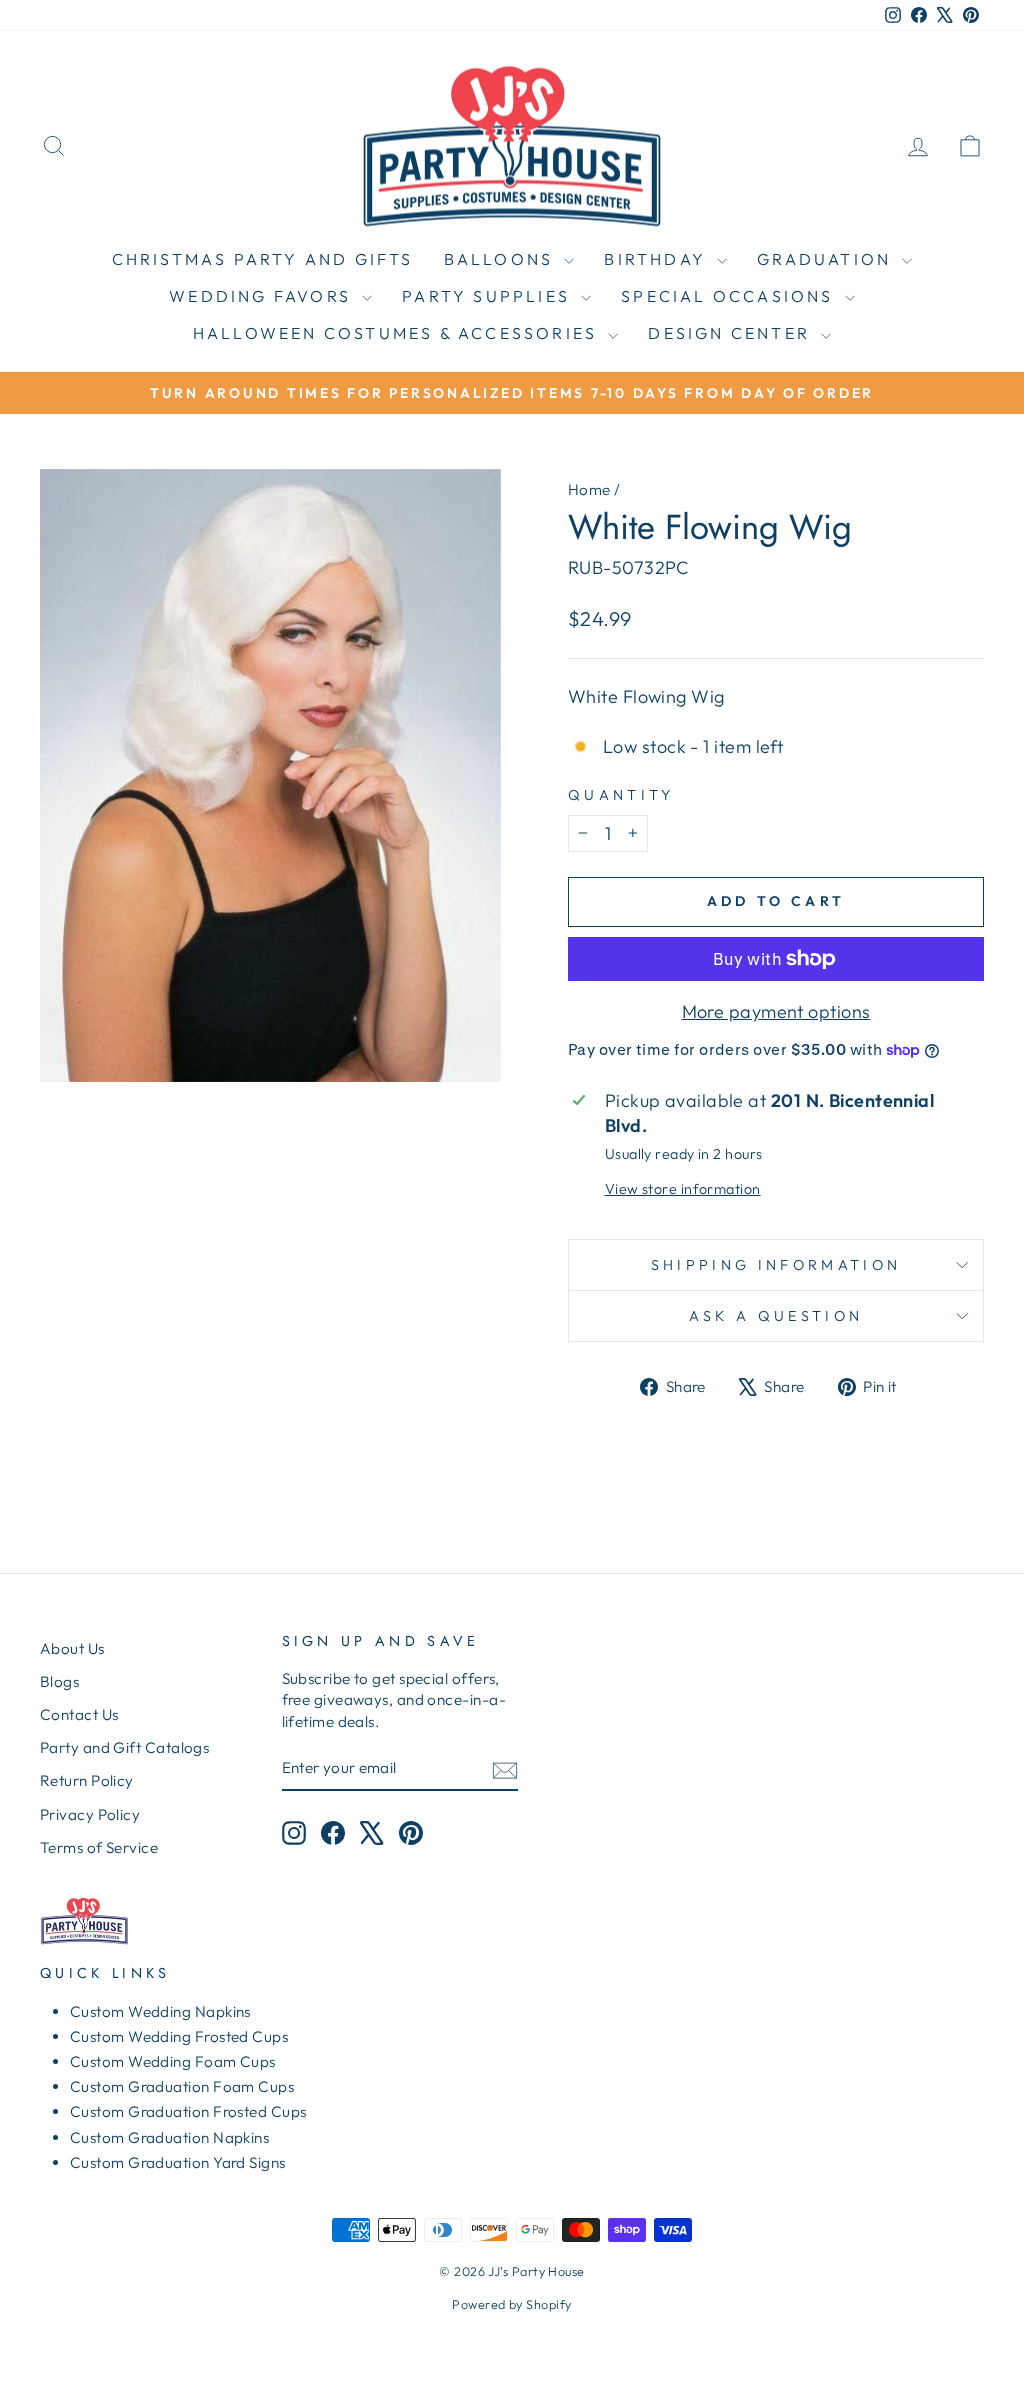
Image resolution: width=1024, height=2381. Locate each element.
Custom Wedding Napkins (160, 2011)
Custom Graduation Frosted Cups (188, 2111)
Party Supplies (489, 296)
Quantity (621, 795)
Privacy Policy (90, 1814)
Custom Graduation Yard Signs (178, 2162)
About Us (72, 1648)
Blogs (59, 1681)
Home (589, 489)
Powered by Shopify (511, 2304)
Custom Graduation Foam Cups (182, 2086)
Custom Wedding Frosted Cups (179, 2036)
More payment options (776, 1011)
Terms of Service (99, 1847)
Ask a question (776, 1316)
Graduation (827, 259)
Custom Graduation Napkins (169, 2137)
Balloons (502, 259)
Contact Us (79, 1714)
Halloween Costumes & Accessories (398, 333)
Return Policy (87, 1780)
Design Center (732, 333)
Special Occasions (730, 296)
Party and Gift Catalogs (124, 1747)
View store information (683, 1189)
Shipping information (776, 1265)
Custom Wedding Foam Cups (173, 2061)
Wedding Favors (263, 296)
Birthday (658, 259)
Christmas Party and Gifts (263, 259)
